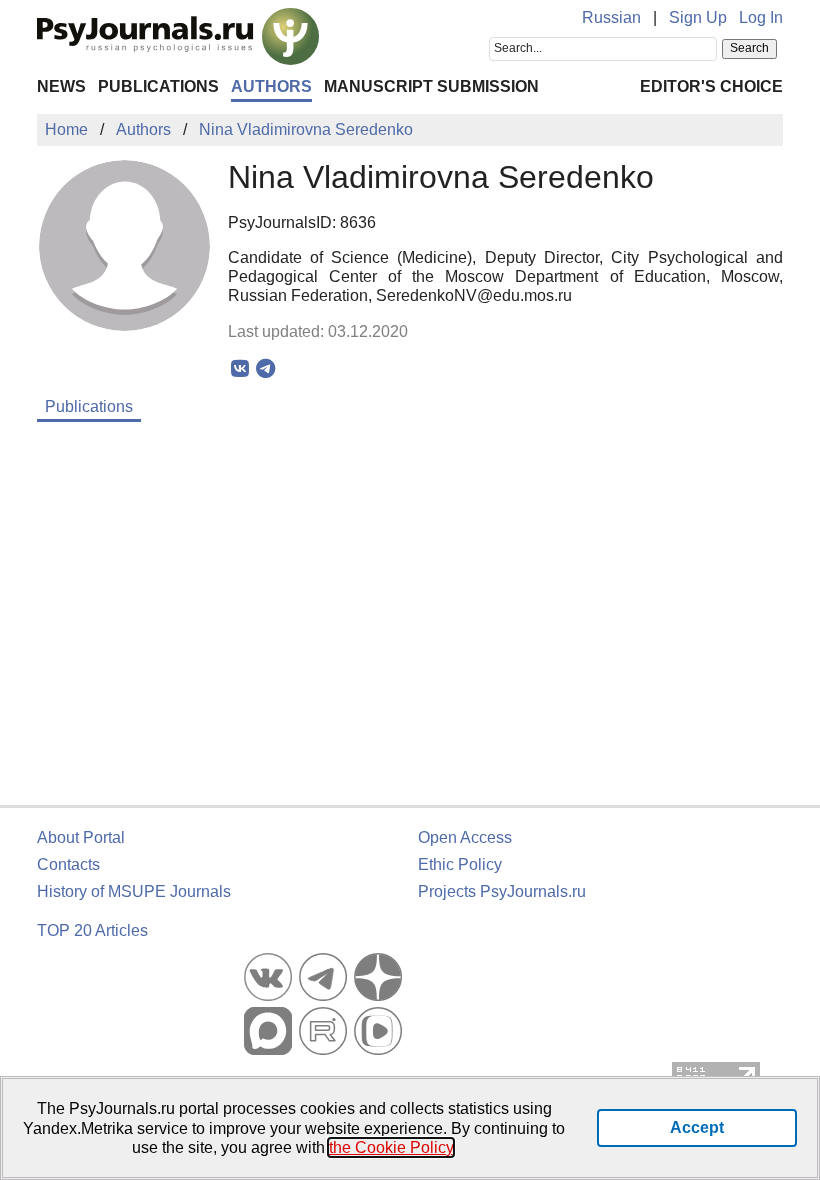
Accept (697, 1127)
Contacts (68, 864)
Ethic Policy (460, 864)
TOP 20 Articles (92, 930)
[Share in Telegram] (265, 369)
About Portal (81, 837)
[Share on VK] (240, 369)
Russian (611, 17)
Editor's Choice (711, 86)
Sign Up (698, 17)
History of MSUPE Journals (134, 891)
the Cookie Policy (391, 1147)
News (61, 86)
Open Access (465, 837)
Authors (271, 86)
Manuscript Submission (431, 86)
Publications (158, 86)
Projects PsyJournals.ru (502, 891)
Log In (761, 17)
